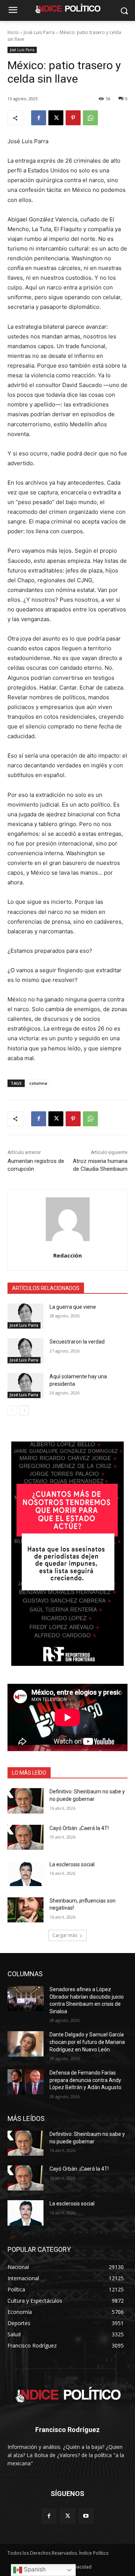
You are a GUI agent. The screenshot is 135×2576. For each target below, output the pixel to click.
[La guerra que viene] (25, 1316)
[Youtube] (86, 2516)
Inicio (13, 32)
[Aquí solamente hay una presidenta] (25, 1386)
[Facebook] (39, 118)
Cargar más (65, 1935)
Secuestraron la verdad (77, 1342)
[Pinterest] (73, 118)
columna (38, 1083)
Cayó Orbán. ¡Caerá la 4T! (79, 1828)
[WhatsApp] (90, 118)
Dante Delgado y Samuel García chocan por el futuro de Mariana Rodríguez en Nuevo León (87, 2042)
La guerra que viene (73, 1307)
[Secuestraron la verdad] (25, 1351)
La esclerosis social (72, 1864)
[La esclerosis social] (25, 1874)
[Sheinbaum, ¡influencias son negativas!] (25, 1910)
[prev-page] (12, 1410)
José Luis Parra (39, 32)
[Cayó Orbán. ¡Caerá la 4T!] (25, 1837)
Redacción (67, 1255)
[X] (56, 118)
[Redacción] (68, 1219)
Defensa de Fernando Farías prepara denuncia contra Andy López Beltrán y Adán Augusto (85, 2080)
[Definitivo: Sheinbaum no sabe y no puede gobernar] (25, 1801)
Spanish (34, 2569)
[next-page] (24, 1410)
